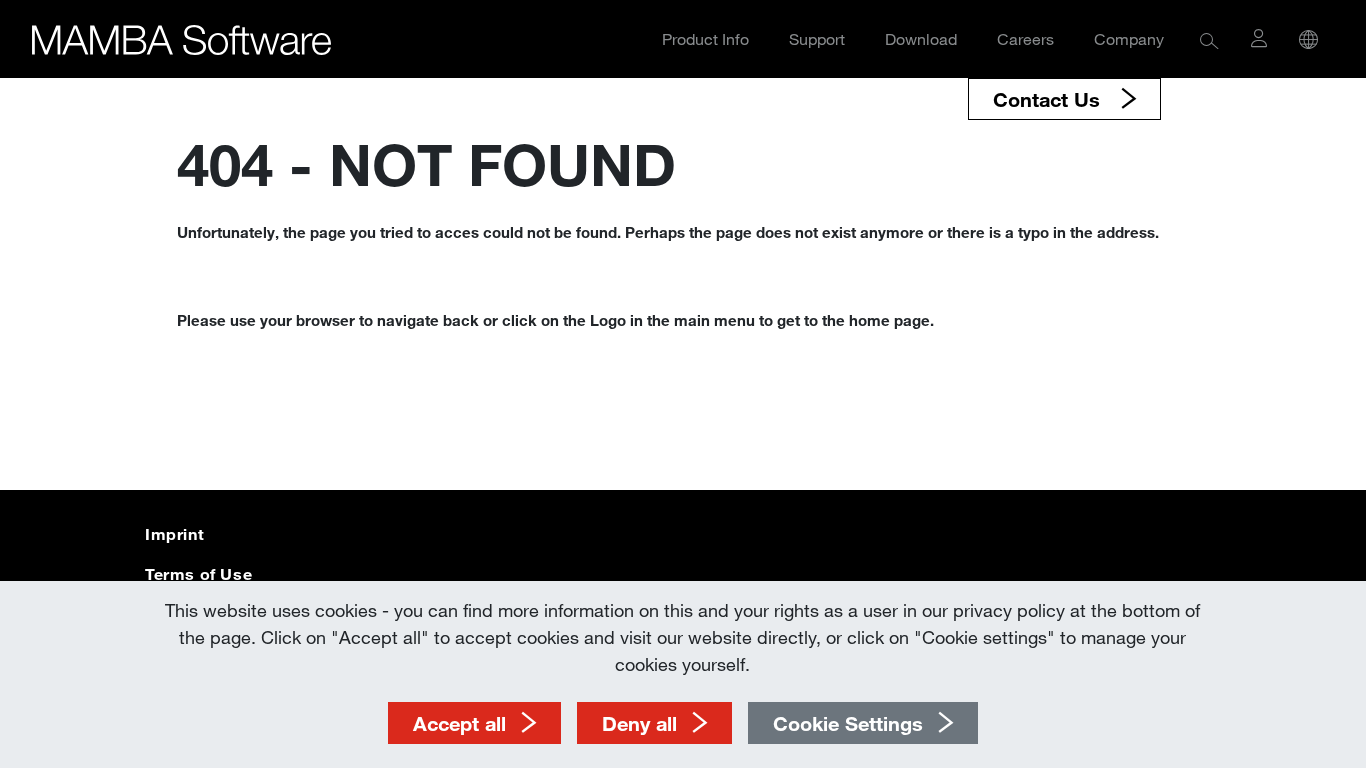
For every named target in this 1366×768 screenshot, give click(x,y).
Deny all (639, 723)
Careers (1025, 38)
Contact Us (1049, 99)
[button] (1209, 39)
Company (1129, 38)
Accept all (459, 723)
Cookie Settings (848, 723)
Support (817, 38)
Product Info (705, 38)
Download (921, 38)
